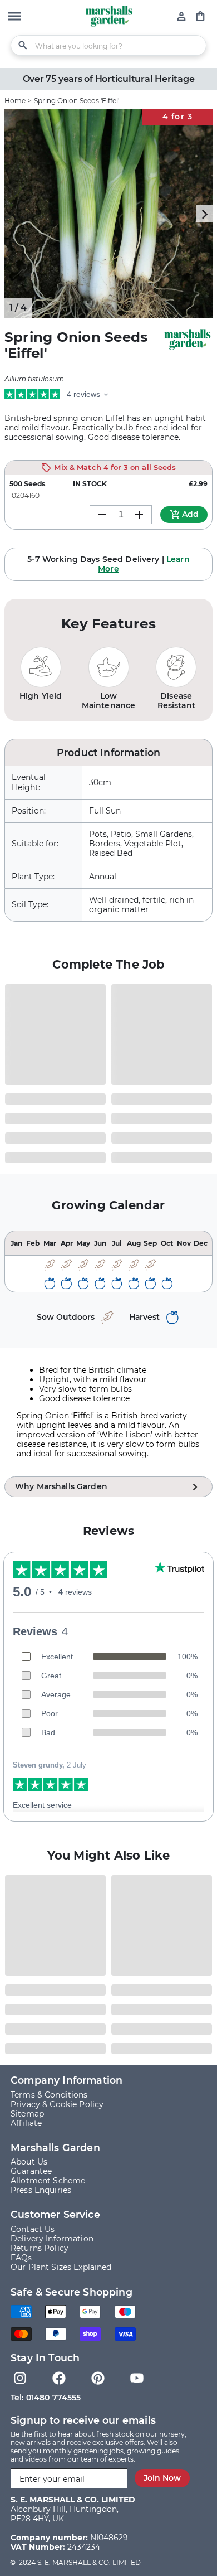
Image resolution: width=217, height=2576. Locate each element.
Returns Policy (40, 2248)
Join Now (162, 2478)
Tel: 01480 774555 (46, 2398)
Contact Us (33, 2229)
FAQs (21, 2258)
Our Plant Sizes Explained (61, 2267)
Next (204, 214)
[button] (14, 17)
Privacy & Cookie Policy (57, 2104)
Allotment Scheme (48, 2181)
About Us (29, 2162)
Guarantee (31, 2171)
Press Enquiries (41, 2190)
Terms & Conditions (49, 2095)
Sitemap (27, 2114)
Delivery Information (52, 2239)
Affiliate (26, 2123)
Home (15, 101)
